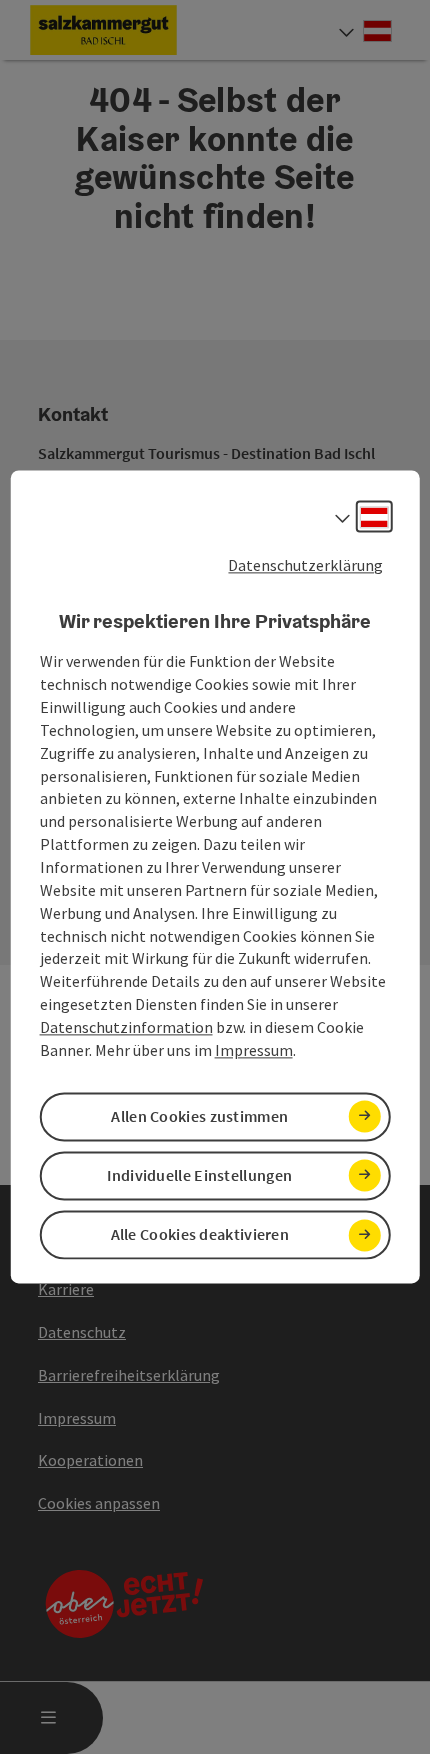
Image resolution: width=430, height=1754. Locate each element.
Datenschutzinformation (126, 1027)
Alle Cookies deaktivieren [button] (200, 1235)
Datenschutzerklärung (305, 565)
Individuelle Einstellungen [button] (199, 1175)
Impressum (254, 1050)
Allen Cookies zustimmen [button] (199, 1116)
